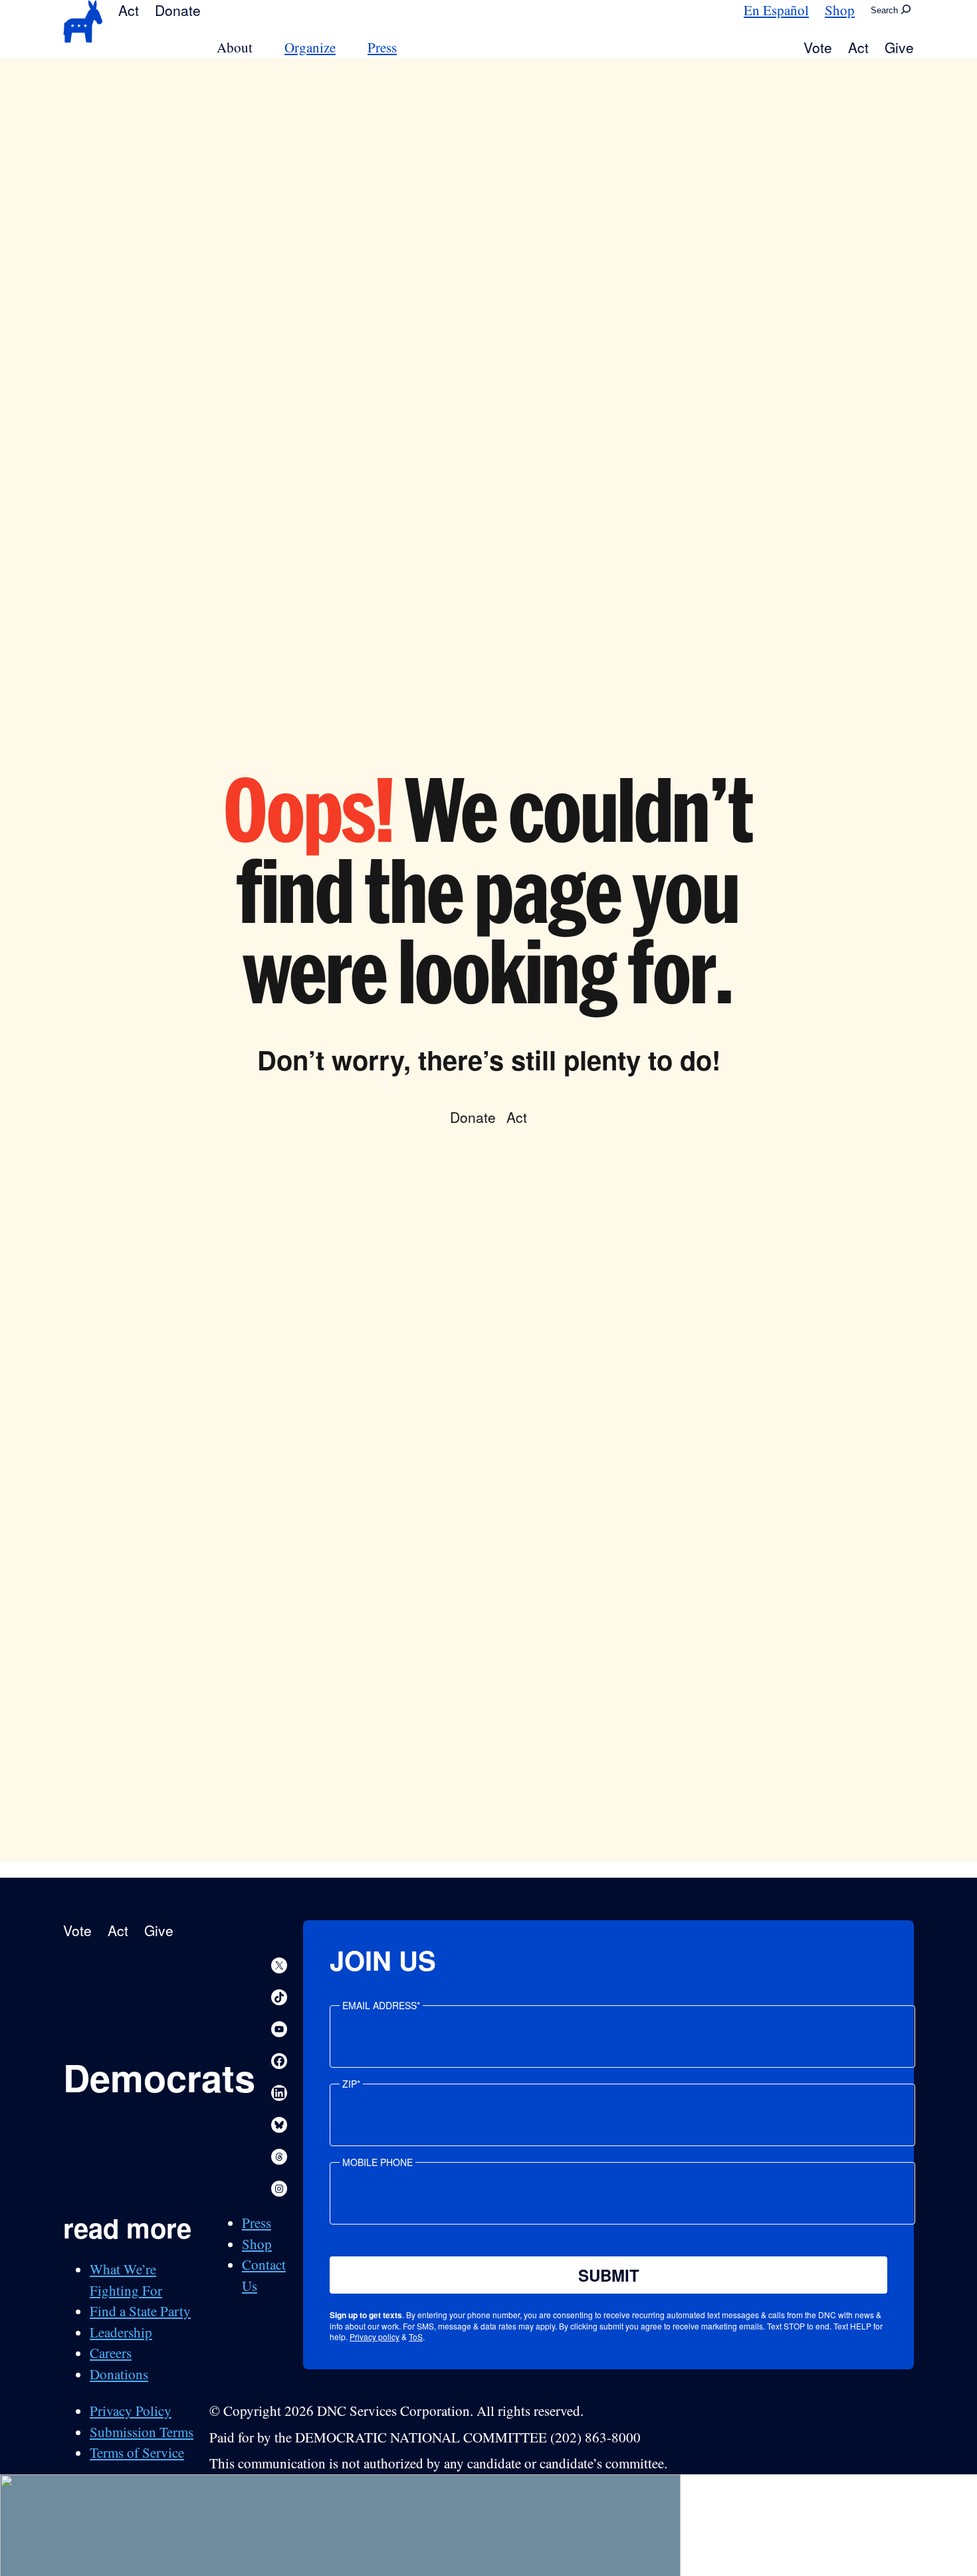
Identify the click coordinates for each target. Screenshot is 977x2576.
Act (129, 10)
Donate (178, 10)
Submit (609, 2275)
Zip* (351, 2084)
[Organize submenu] (344, 48)
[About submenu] (261, 48)
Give (899, 47)
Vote (818, 47)
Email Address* (381, 2005)
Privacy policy (375, 2336)
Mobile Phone (378, 2162)
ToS (416, 2336)
